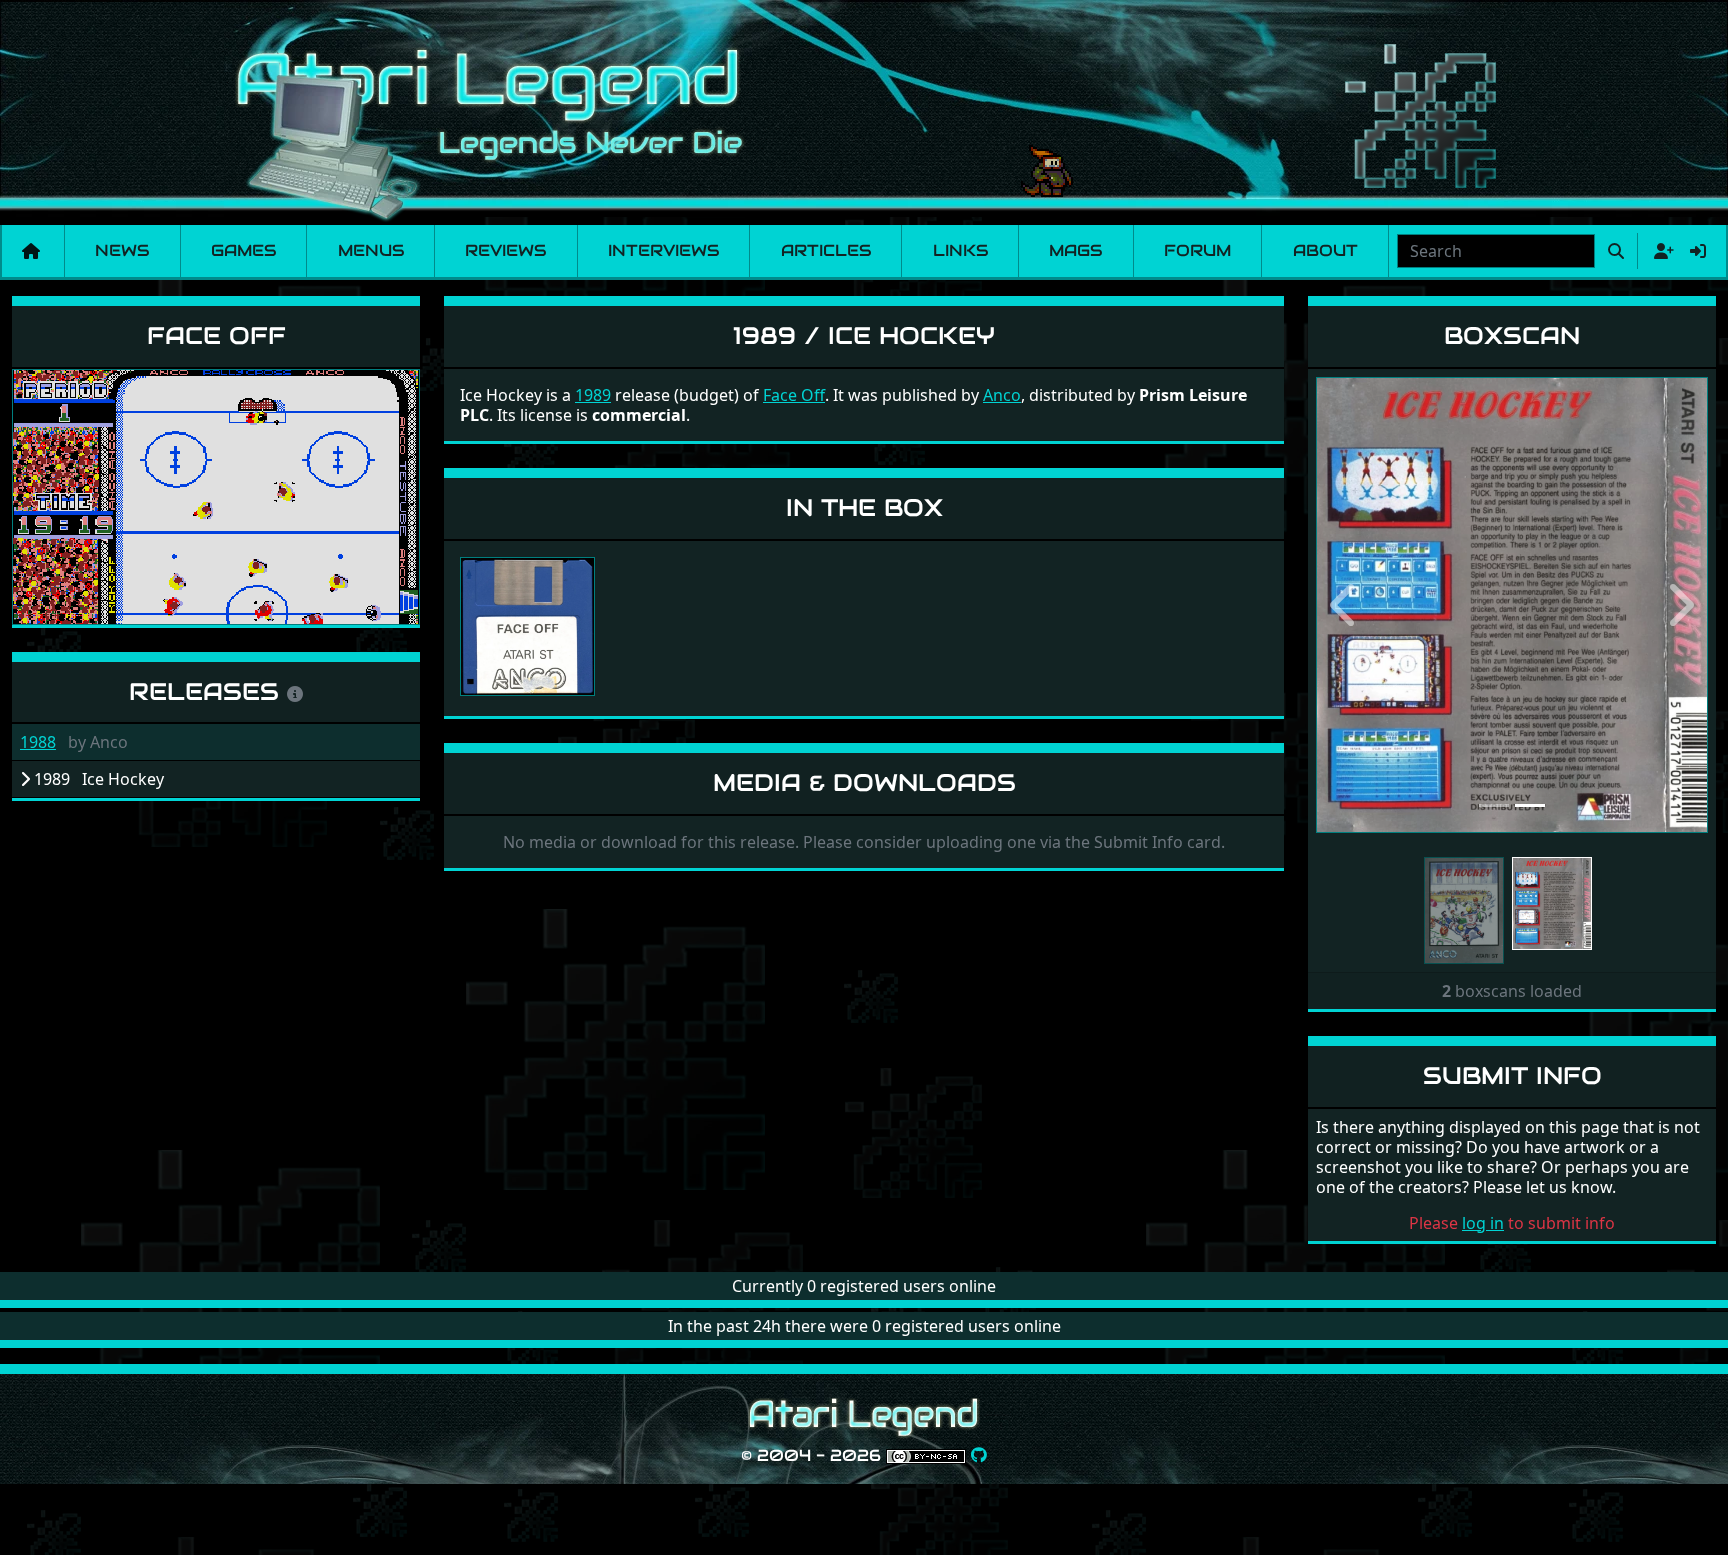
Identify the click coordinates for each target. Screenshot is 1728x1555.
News (122, 250)
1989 (593, 395)
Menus (371, 250)
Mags (1075, 250)
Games (243, 250)
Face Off (216, 335)
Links (960, 250)
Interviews (663, 250)
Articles (826, 250)
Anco (1002, 395)
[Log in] (1698, 251)
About (1325, 250)
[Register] (1660, 251)
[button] (1345, 605)
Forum (1197, 250)
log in (1483, 1223)
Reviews (505, 250)
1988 (38, 742)
